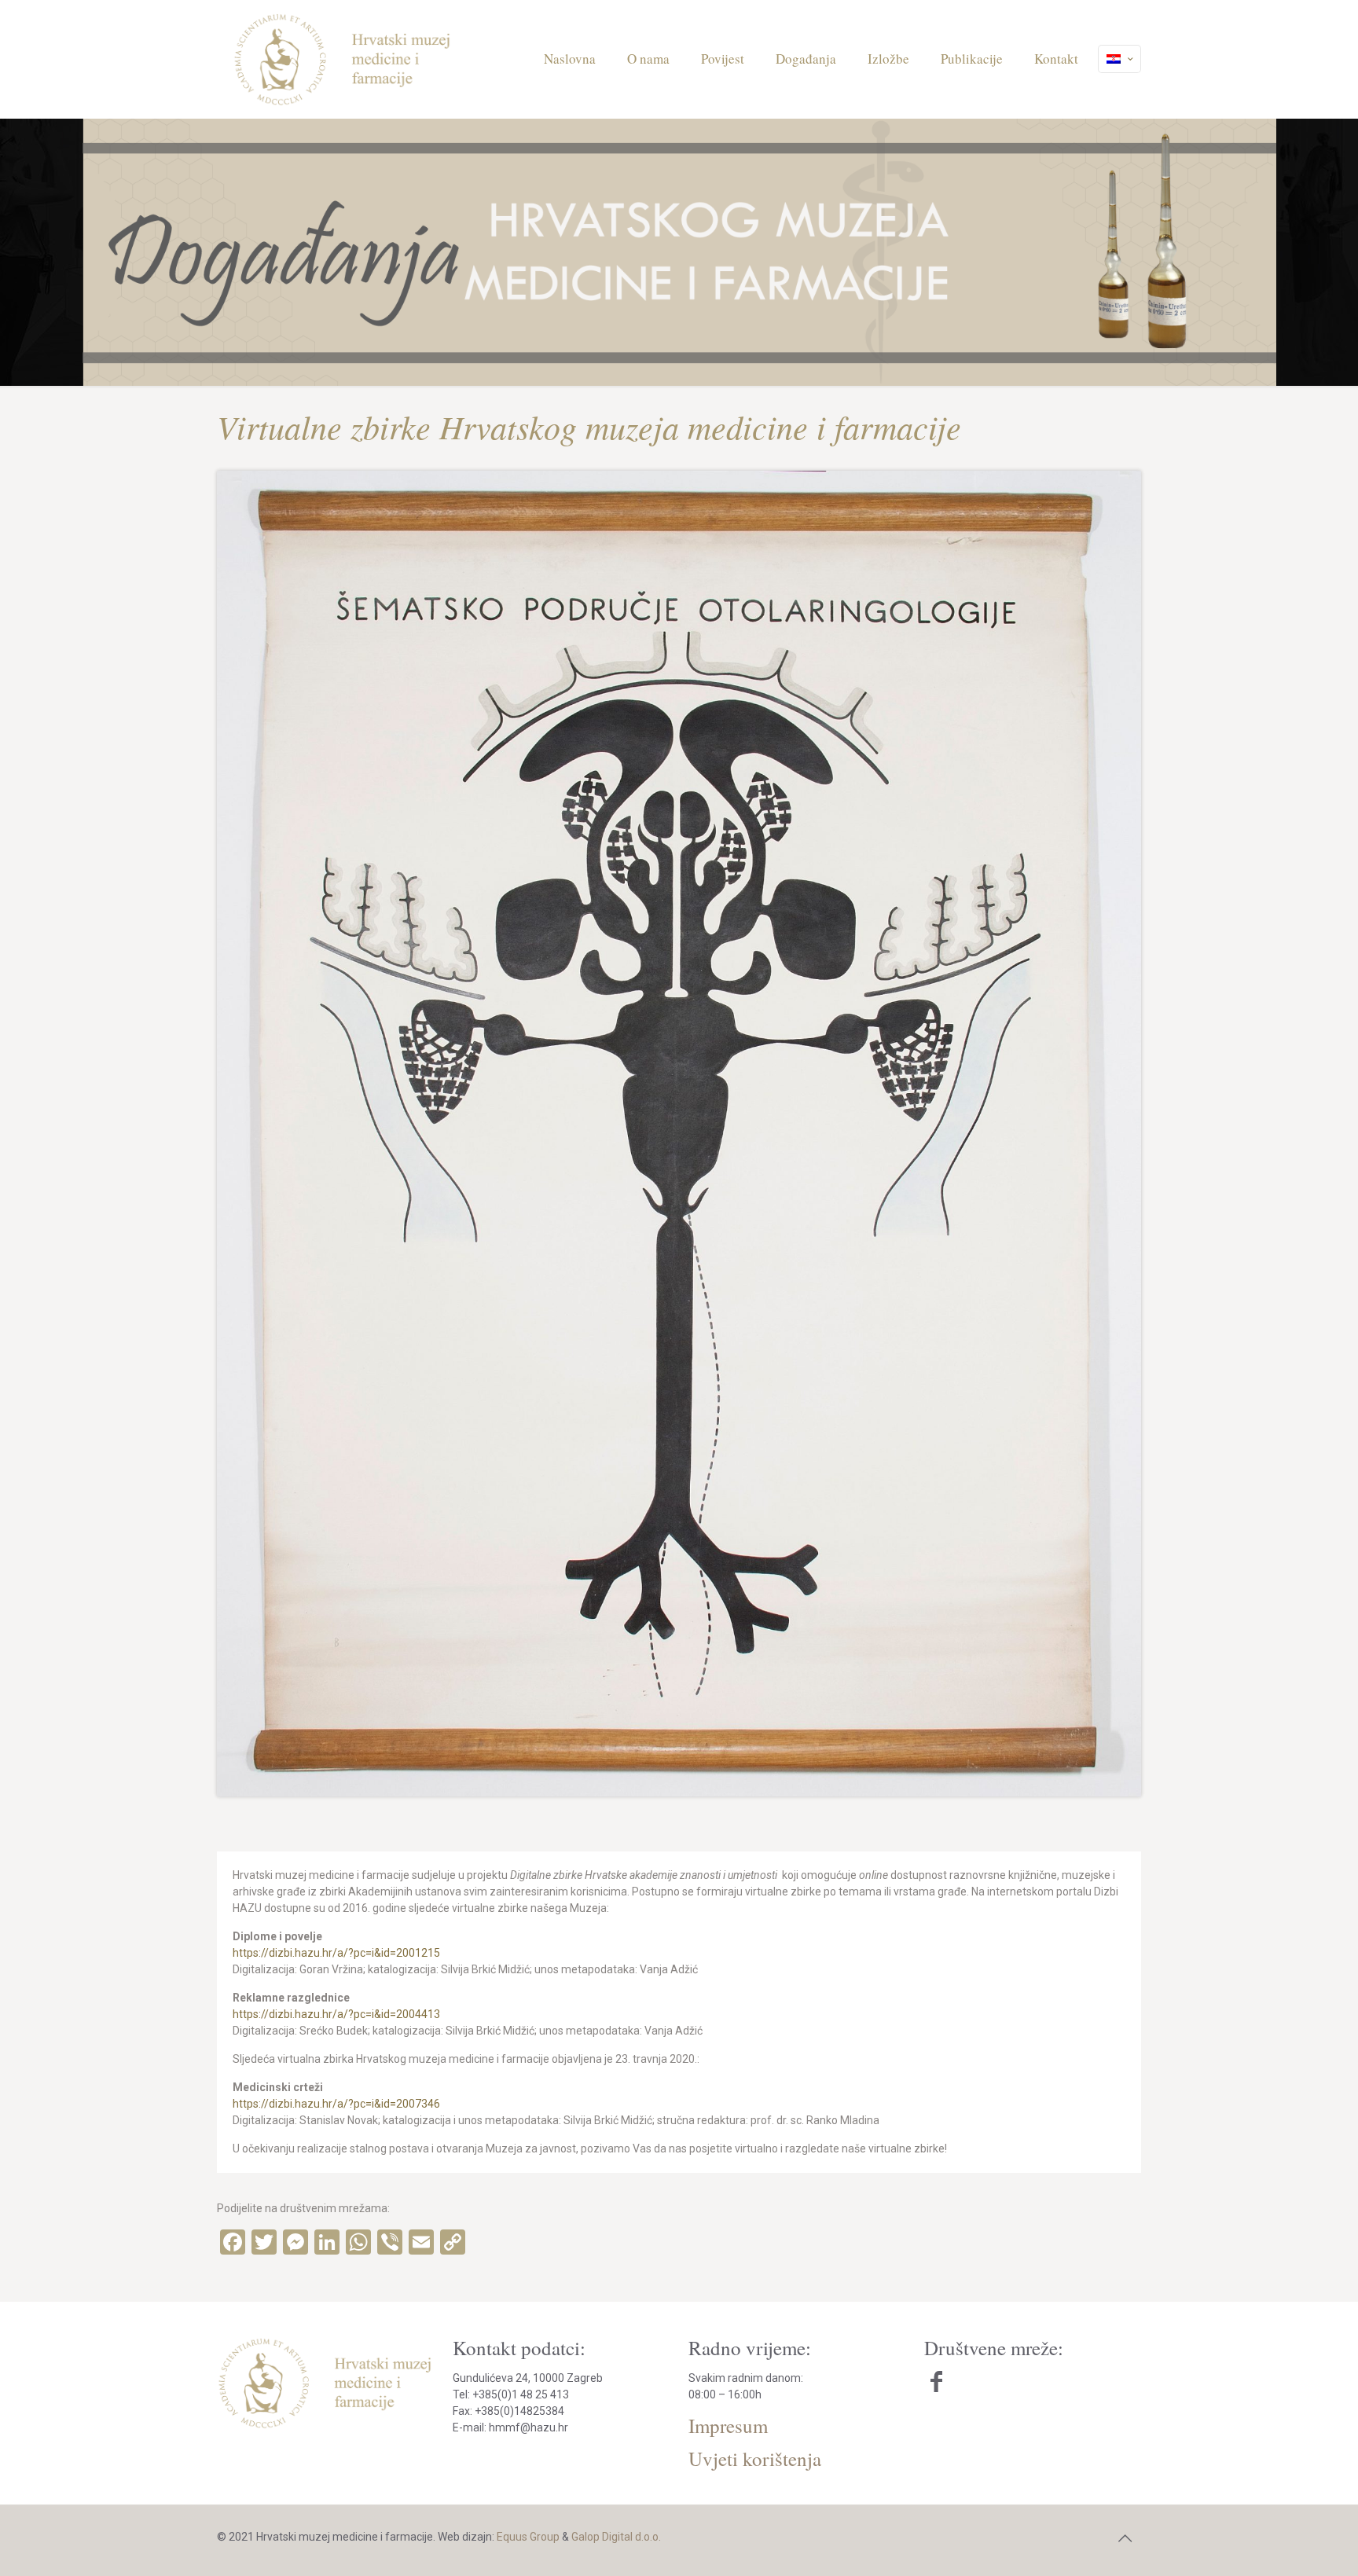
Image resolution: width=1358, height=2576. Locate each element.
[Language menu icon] (1119, 59)
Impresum (728, 2426)
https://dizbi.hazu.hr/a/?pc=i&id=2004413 (336, 2014)
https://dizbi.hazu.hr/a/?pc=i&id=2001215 (336, 1953)
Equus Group (528, 2537)
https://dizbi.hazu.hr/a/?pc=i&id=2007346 (336, 2104)
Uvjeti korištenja (755, 2459)
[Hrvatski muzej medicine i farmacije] (343, 59)
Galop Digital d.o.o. (616, 2537)
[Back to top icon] (1125, 2538)
